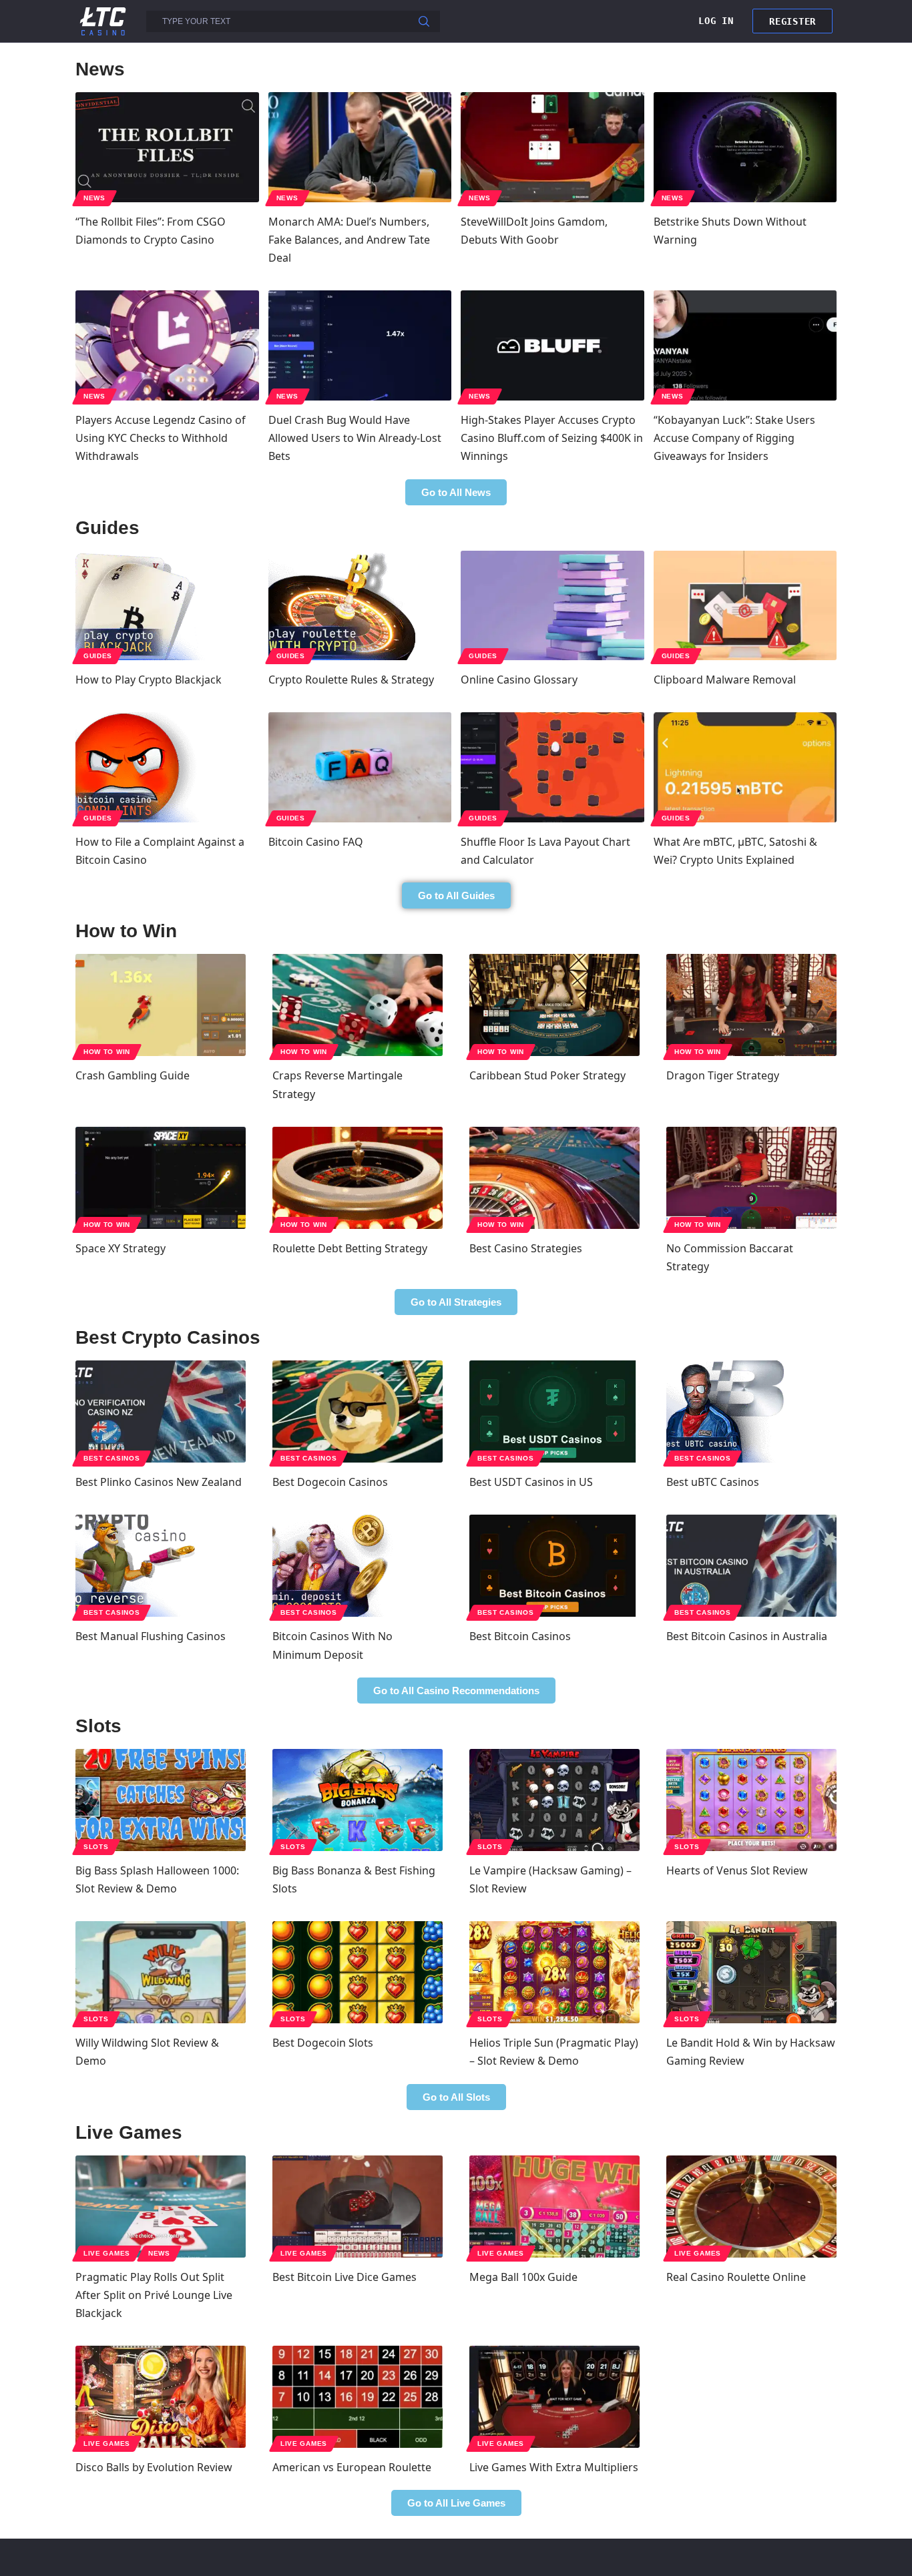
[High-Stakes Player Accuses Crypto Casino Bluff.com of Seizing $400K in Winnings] (552, 345)
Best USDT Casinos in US (531, 1482)
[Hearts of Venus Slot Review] (751, 1800)
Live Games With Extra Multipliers (554, 2467)
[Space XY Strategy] (161, 1178)
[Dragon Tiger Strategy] (751, 1005)
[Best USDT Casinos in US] (554, 1411)
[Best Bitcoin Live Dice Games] (358, 2207)
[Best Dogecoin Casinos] (358, 1411)
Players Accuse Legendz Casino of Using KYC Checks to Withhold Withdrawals (161, 438)
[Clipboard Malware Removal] (745, 606)
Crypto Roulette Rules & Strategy (351, 680)
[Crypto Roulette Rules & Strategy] (360, 606)
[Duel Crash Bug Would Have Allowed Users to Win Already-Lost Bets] (360, 345)
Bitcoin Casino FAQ (316, 842)
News (94, 198)
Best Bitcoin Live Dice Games (345, 2277)
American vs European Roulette (352, 2467)
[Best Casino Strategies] (554, 1178)
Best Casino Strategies (526, 1248)
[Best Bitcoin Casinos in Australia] (751, 1566)
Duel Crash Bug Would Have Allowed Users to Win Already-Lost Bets (355, 438)
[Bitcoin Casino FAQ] (360, 767)
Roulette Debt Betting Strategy (350, 1248)
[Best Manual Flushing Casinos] (161, 1566)
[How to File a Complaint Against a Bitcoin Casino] (167, 767)
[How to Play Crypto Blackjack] (167, 606)
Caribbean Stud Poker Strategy (547, 1075)
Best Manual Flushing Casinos (151, 1636)
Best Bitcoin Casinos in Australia (747, 1636)
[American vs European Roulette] (358, 2397)
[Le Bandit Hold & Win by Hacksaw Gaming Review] (751, 1972)
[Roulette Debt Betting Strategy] (358, 1178)
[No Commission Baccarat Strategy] (751, 1178)
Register (792, 21)
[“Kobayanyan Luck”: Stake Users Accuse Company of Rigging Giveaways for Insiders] (745, 345)
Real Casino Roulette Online (736, 2277)
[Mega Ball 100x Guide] (554, 2207)
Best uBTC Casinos (713, 1482)
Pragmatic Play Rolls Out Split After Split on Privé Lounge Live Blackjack (154, 2295)
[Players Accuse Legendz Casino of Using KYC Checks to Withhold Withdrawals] (167, 345)
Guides (98, 656)
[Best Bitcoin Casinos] (554, 1566)
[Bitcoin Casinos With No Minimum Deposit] (358, 1566)
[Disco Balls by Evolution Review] (161, 2397)
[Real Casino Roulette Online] (751, 2207)
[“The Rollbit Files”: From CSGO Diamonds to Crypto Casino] (167, 147)
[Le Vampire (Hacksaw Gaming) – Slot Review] (554, 1800)
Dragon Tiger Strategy (723, 1075)
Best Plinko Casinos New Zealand (159, 1482)
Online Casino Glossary (519, 680)
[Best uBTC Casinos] (751, 1411)
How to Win (107, 1052)
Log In (716, 21)
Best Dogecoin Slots (323, 2043)
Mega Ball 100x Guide (523, 2277)
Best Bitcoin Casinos (520, 1636)
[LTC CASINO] (103, 20)
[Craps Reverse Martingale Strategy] (358, 1005)
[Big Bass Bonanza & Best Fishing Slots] (358, 1800)
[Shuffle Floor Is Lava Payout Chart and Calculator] (552, 767)
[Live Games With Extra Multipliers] (554, 2397)
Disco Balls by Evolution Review (154, 2467)
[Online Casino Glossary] (552, 606)
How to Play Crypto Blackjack (149, 680)
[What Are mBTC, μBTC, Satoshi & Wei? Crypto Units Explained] (745, 767)
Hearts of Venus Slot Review (737, 1870)
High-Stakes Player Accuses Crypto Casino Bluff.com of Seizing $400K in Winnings (552, 438)
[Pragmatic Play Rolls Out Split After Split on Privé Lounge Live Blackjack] (161, 2207)
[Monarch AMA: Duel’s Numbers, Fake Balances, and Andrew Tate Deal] (360, 147)
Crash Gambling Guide (133, 1075)
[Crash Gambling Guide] (161, 1005)
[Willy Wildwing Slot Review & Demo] (161, 1972)
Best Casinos (111, 1458)
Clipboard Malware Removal (725, 680)
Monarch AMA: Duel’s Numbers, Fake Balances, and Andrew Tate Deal (349, 240)
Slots (96, 1847)
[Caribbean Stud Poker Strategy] (554, 1005)
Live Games (107, 2253)
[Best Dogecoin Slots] (358, 1972)
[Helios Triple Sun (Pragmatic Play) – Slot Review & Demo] (554, 1972)
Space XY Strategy (121, 1248)
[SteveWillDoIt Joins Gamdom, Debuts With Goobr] (552, 147)
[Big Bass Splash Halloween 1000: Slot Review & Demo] (161, 1800)
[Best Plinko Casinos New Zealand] (161, 1411)
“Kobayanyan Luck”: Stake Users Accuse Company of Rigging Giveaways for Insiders (734, 438)
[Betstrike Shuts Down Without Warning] (745, 147)
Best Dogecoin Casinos (330, 1482)
